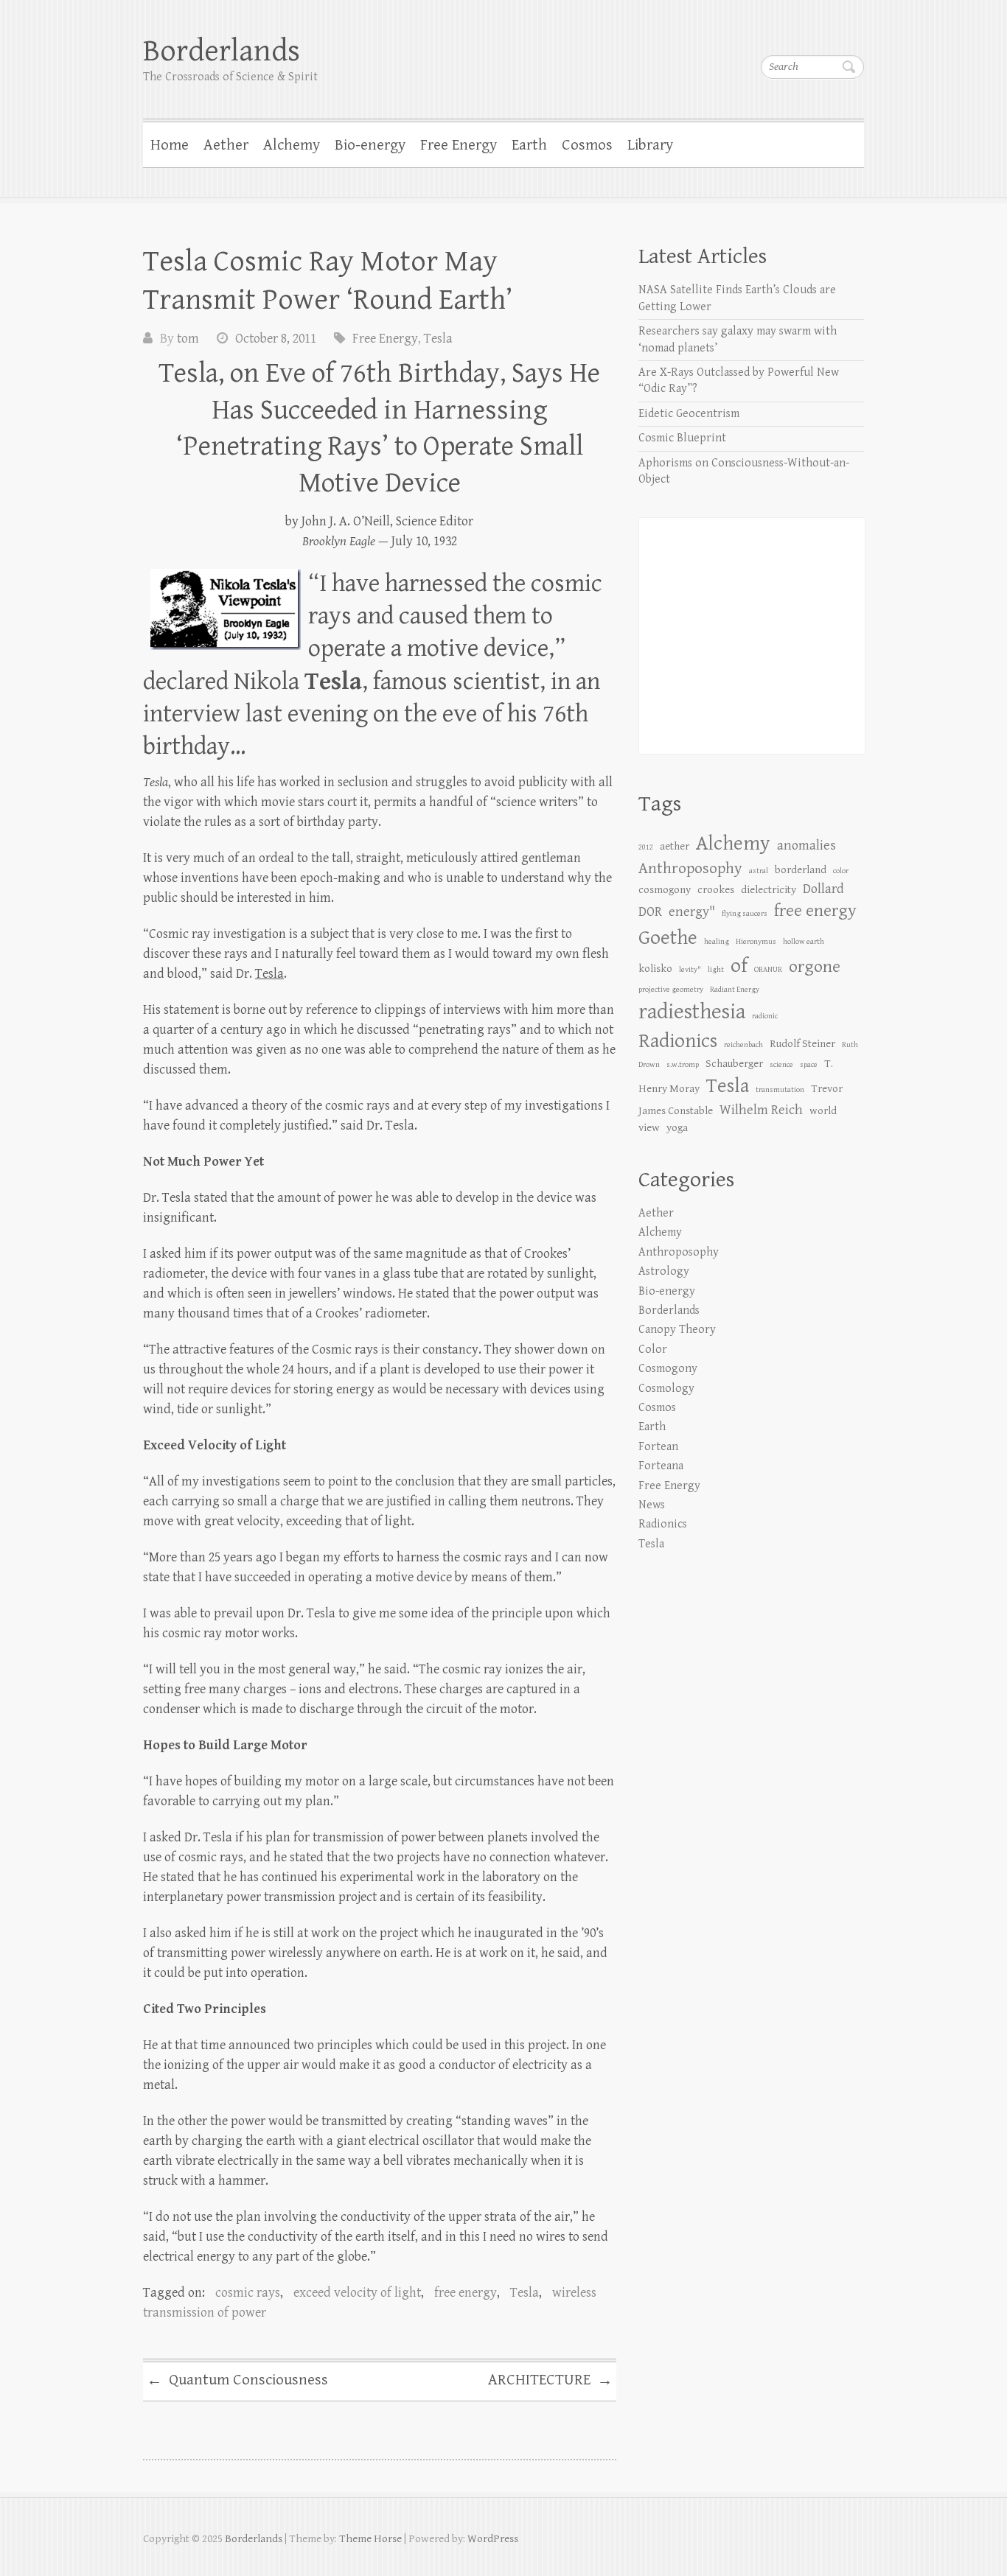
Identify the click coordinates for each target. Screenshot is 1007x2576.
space (809, 1065)
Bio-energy (370, 145)
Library (650, 145)
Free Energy (459, 145)
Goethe (668, 938)
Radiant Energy (735, 990)
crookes (716, 890)
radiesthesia (692, 1012)
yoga (677, 1128)
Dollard (823, 889)
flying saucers (745, 914)
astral (759, 871)
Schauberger (734, 1064)
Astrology (664, 1271)
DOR (650, 912)
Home (170, 145)
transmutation (780, 1090)
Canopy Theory (677, 1330)
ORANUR (768, 970)
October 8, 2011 (276, 339)
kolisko (655, 969)
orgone (815, 967)
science (781, 1065)
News (652, 1505)
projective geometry (671, 990)
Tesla (438, 339)
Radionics (678, 1041)
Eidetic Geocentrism (689, 414)
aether (675, 846)
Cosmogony (668, 1369)
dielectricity (769, 890)
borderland (801, 870)
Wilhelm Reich (761, 1110)
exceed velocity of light (357, 2293)
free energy (466, 2293)
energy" (692, 912)
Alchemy (292, 145)
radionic (765, 1016)
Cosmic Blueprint (682, 438)
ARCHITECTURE (550, 2381)
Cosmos (587, 145)
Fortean (658, 1447)
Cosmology (666, 1389)
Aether (226, 145)
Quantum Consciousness (237, 2381)
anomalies (806, 846)
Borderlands (222, 51)
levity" (690, 970)
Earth (529, 145)
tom (188, 339)
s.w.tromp (683, 1065)
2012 (646, 847)
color (841, 871)
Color (653, 1350)
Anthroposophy (690, 868)
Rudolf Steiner (802, 1044)
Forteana (661, 1466)
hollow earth (804, 942)
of (739, 966)
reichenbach (743, 1045)
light (716, 970)
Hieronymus (756, 942)
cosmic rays (248, 2293)
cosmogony (665, 890)
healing (717, 942)
